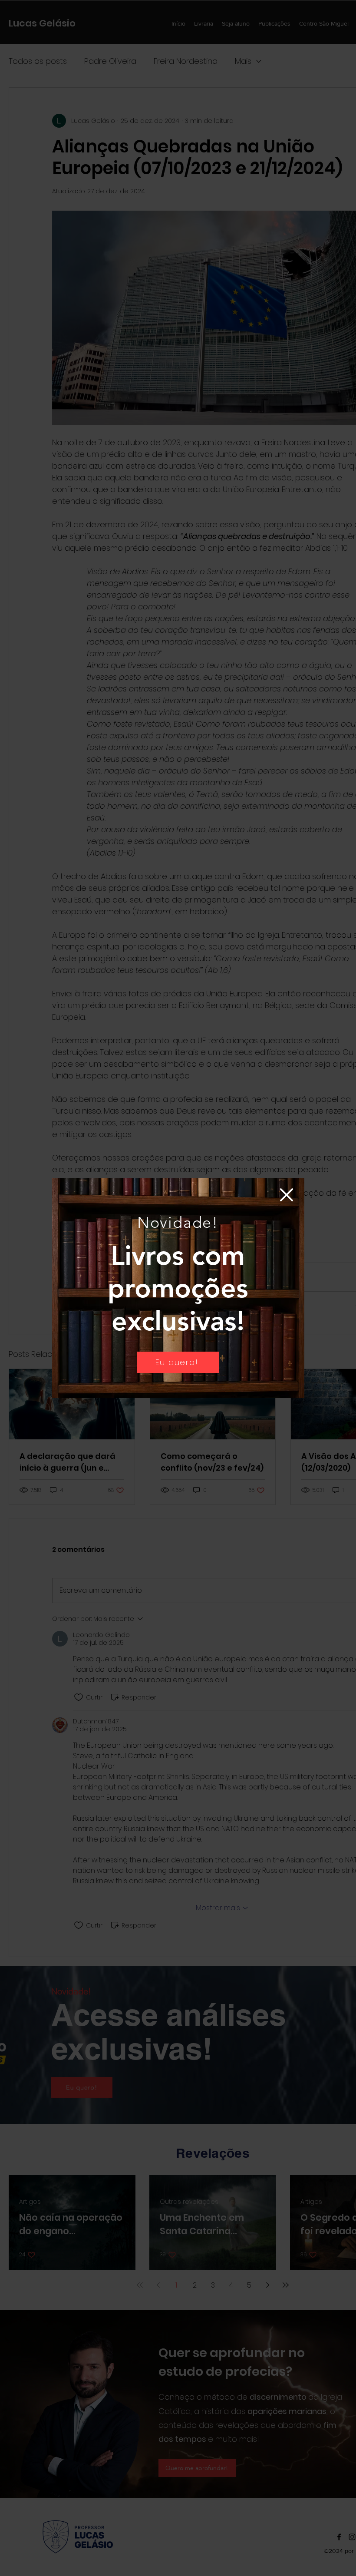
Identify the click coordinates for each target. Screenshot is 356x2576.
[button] (287, 1195)
